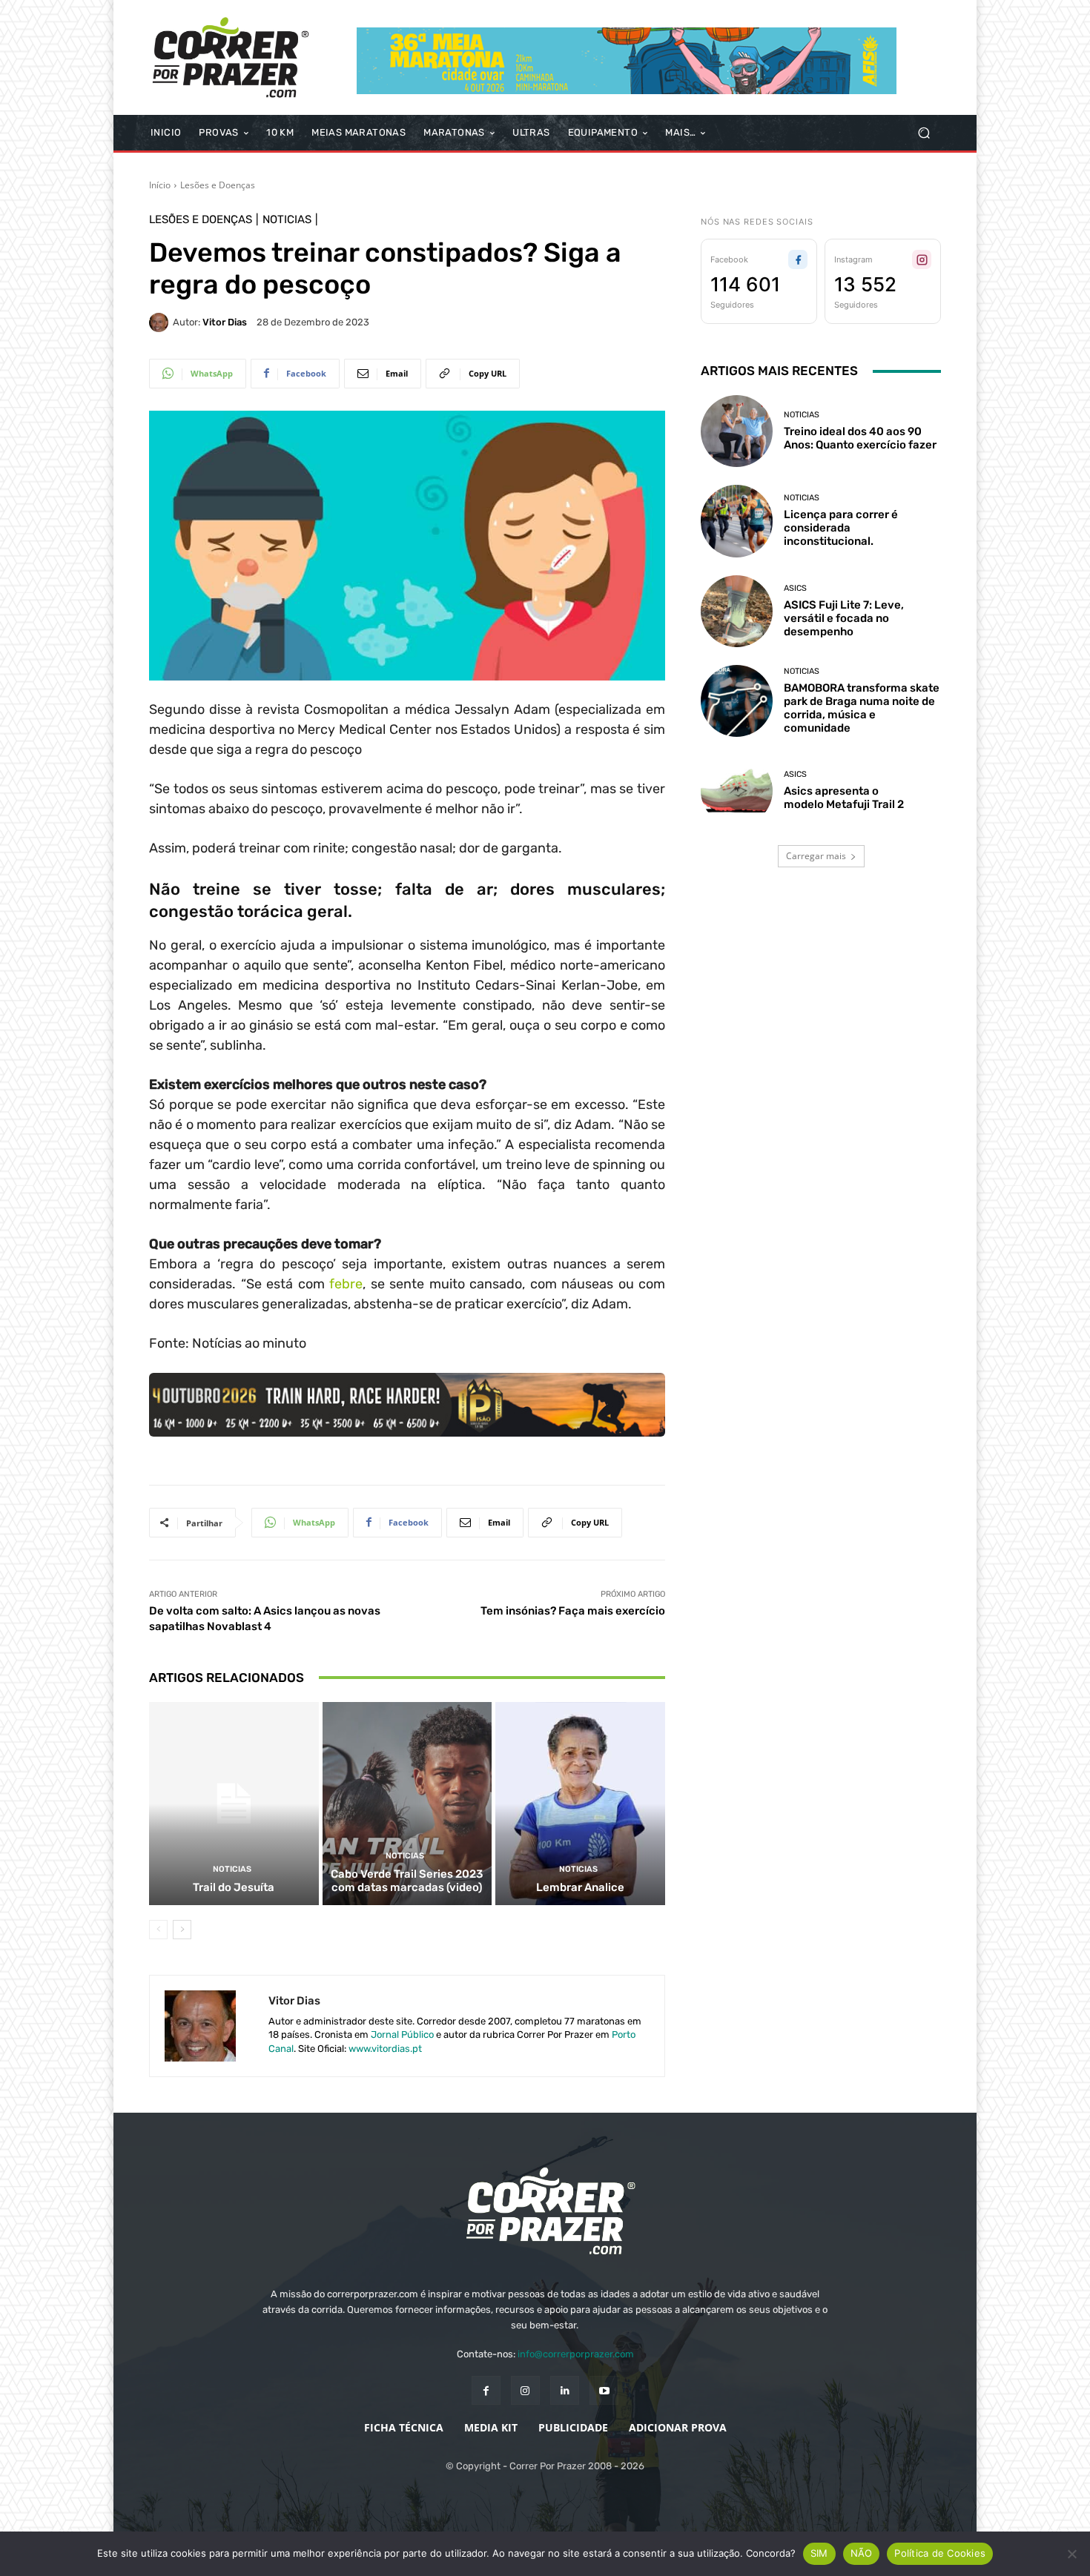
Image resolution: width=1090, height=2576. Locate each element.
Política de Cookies (940, 2553)
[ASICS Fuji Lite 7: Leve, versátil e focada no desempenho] (737, 611)
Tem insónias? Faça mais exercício (573, 1611)
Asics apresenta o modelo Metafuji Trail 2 (844, 798)
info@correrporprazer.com (576, 2354)
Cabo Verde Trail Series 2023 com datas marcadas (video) (407, 1881)
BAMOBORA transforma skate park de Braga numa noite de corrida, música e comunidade (862, 708)
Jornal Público (402, 2034)
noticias (287, 220)
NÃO (862, 2553)
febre (346, 1284)
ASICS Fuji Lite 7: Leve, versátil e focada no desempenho (844, 618)
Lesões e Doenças (218, 185)
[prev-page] (158, 1930)
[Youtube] (604, 2390)
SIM (819, 2553)
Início (160, 185)
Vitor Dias (225, 322)
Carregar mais (816, 856)
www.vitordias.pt (385, 2049)
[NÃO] (1071, 2554)
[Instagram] (525, 2390)
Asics (795, 588)
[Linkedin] (565, 2390)
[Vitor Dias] (161, 322)
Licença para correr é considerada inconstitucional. (841, 528)
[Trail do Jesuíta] (234, 1804)
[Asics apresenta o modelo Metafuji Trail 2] (737, 791)
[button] (924, 133)
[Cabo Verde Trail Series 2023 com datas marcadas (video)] (407, 1804)
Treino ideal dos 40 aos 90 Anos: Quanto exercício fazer (860, 438)
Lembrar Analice (580, 1887)
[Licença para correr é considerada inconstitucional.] (737, 521)
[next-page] (182, 1930)
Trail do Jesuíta (234, 1887)
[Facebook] (486, 2390)
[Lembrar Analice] (580, 1804)
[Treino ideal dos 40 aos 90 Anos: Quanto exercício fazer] (737, 431)
